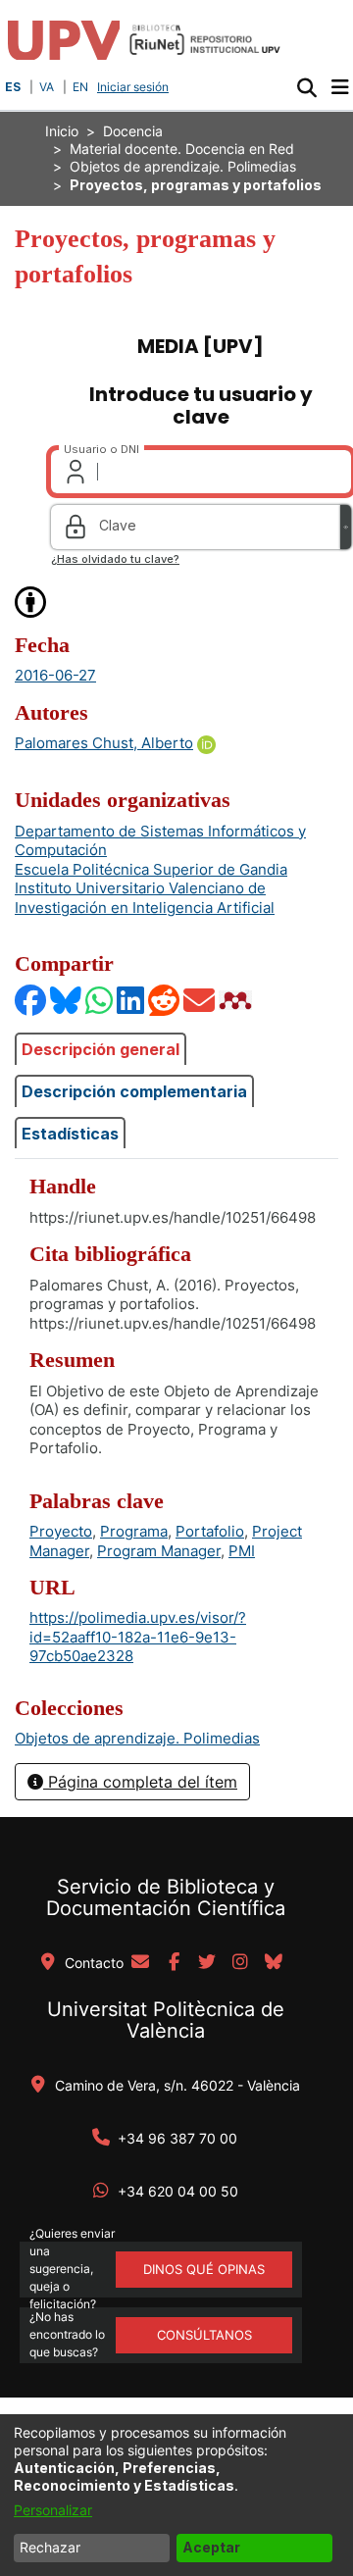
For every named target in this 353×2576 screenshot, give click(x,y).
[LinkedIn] (131, 1000)
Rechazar (50, 2547)
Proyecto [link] (61, 1531)
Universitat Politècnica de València (166, 2020)
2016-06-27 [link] (55, 675)
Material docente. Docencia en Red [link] (182, 149)
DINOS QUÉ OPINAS (204, 2269)
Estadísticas (70, 1134)
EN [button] (80, 87)
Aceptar (211, 2547)
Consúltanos (204, 2335)
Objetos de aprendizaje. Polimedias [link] (183, 166)
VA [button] (47, 87)
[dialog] (176, 2495)
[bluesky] (274, 1963)
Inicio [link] (62, 131)
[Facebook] (31, 1000)
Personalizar (53, 2510)
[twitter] (207, 1963)
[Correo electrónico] (200, 1000)
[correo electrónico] (140, 1963)
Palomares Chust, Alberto (104, 743)
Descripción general (101, 1049)
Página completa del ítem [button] (140, 1782)
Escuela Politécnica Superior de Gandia (151, 869)
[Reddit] (165, 1000)
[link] (137, 1738)
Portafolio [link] (210, 1531)
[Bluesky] (67, 1000)
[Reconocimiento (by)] (31, 601)
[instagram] (240, 1963)
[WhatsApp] (100, 1000)
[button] (306, 87)
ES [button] (13, 87)
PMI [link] (242, 1551)
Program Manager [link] (159, 1551)
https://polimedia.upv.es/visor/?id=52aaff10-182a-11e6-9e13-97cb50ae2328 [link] (138, 1637)
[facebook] (174, 1963)
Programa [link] (134, 1531)
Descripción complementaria (134, 1091)
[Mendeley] (237, 1000)
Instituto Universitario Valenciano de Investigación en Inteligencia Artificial (145, 898)
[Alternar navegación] (340, 87)
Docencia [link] (133, 131)
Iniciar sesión (135, 87)
